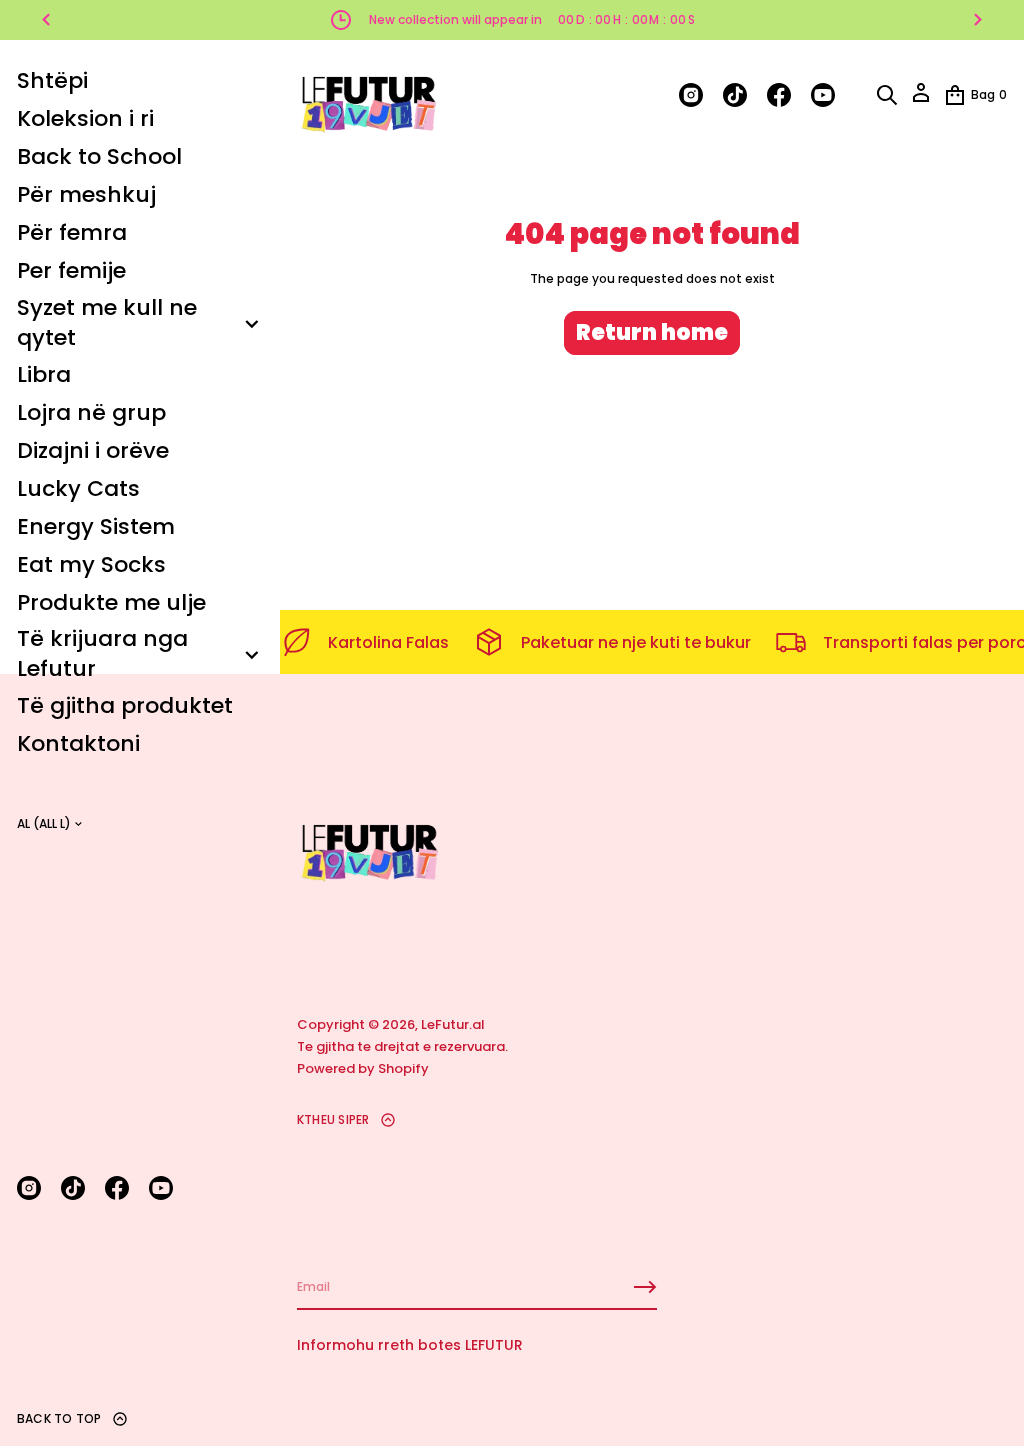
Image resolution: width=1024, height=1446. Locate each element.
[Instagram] (29, 1188)
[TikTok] (73, 1188)
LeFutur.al (453, 1024)
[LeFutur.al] (368, 95)
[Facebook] (117, 1188)
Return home (652, 332)
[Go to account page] (921, 99)
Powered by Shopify (363, 1068)
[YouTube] (161, 1188)
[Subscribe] (645, 1287)
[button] (887, 95)
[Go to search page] (887, 95)
